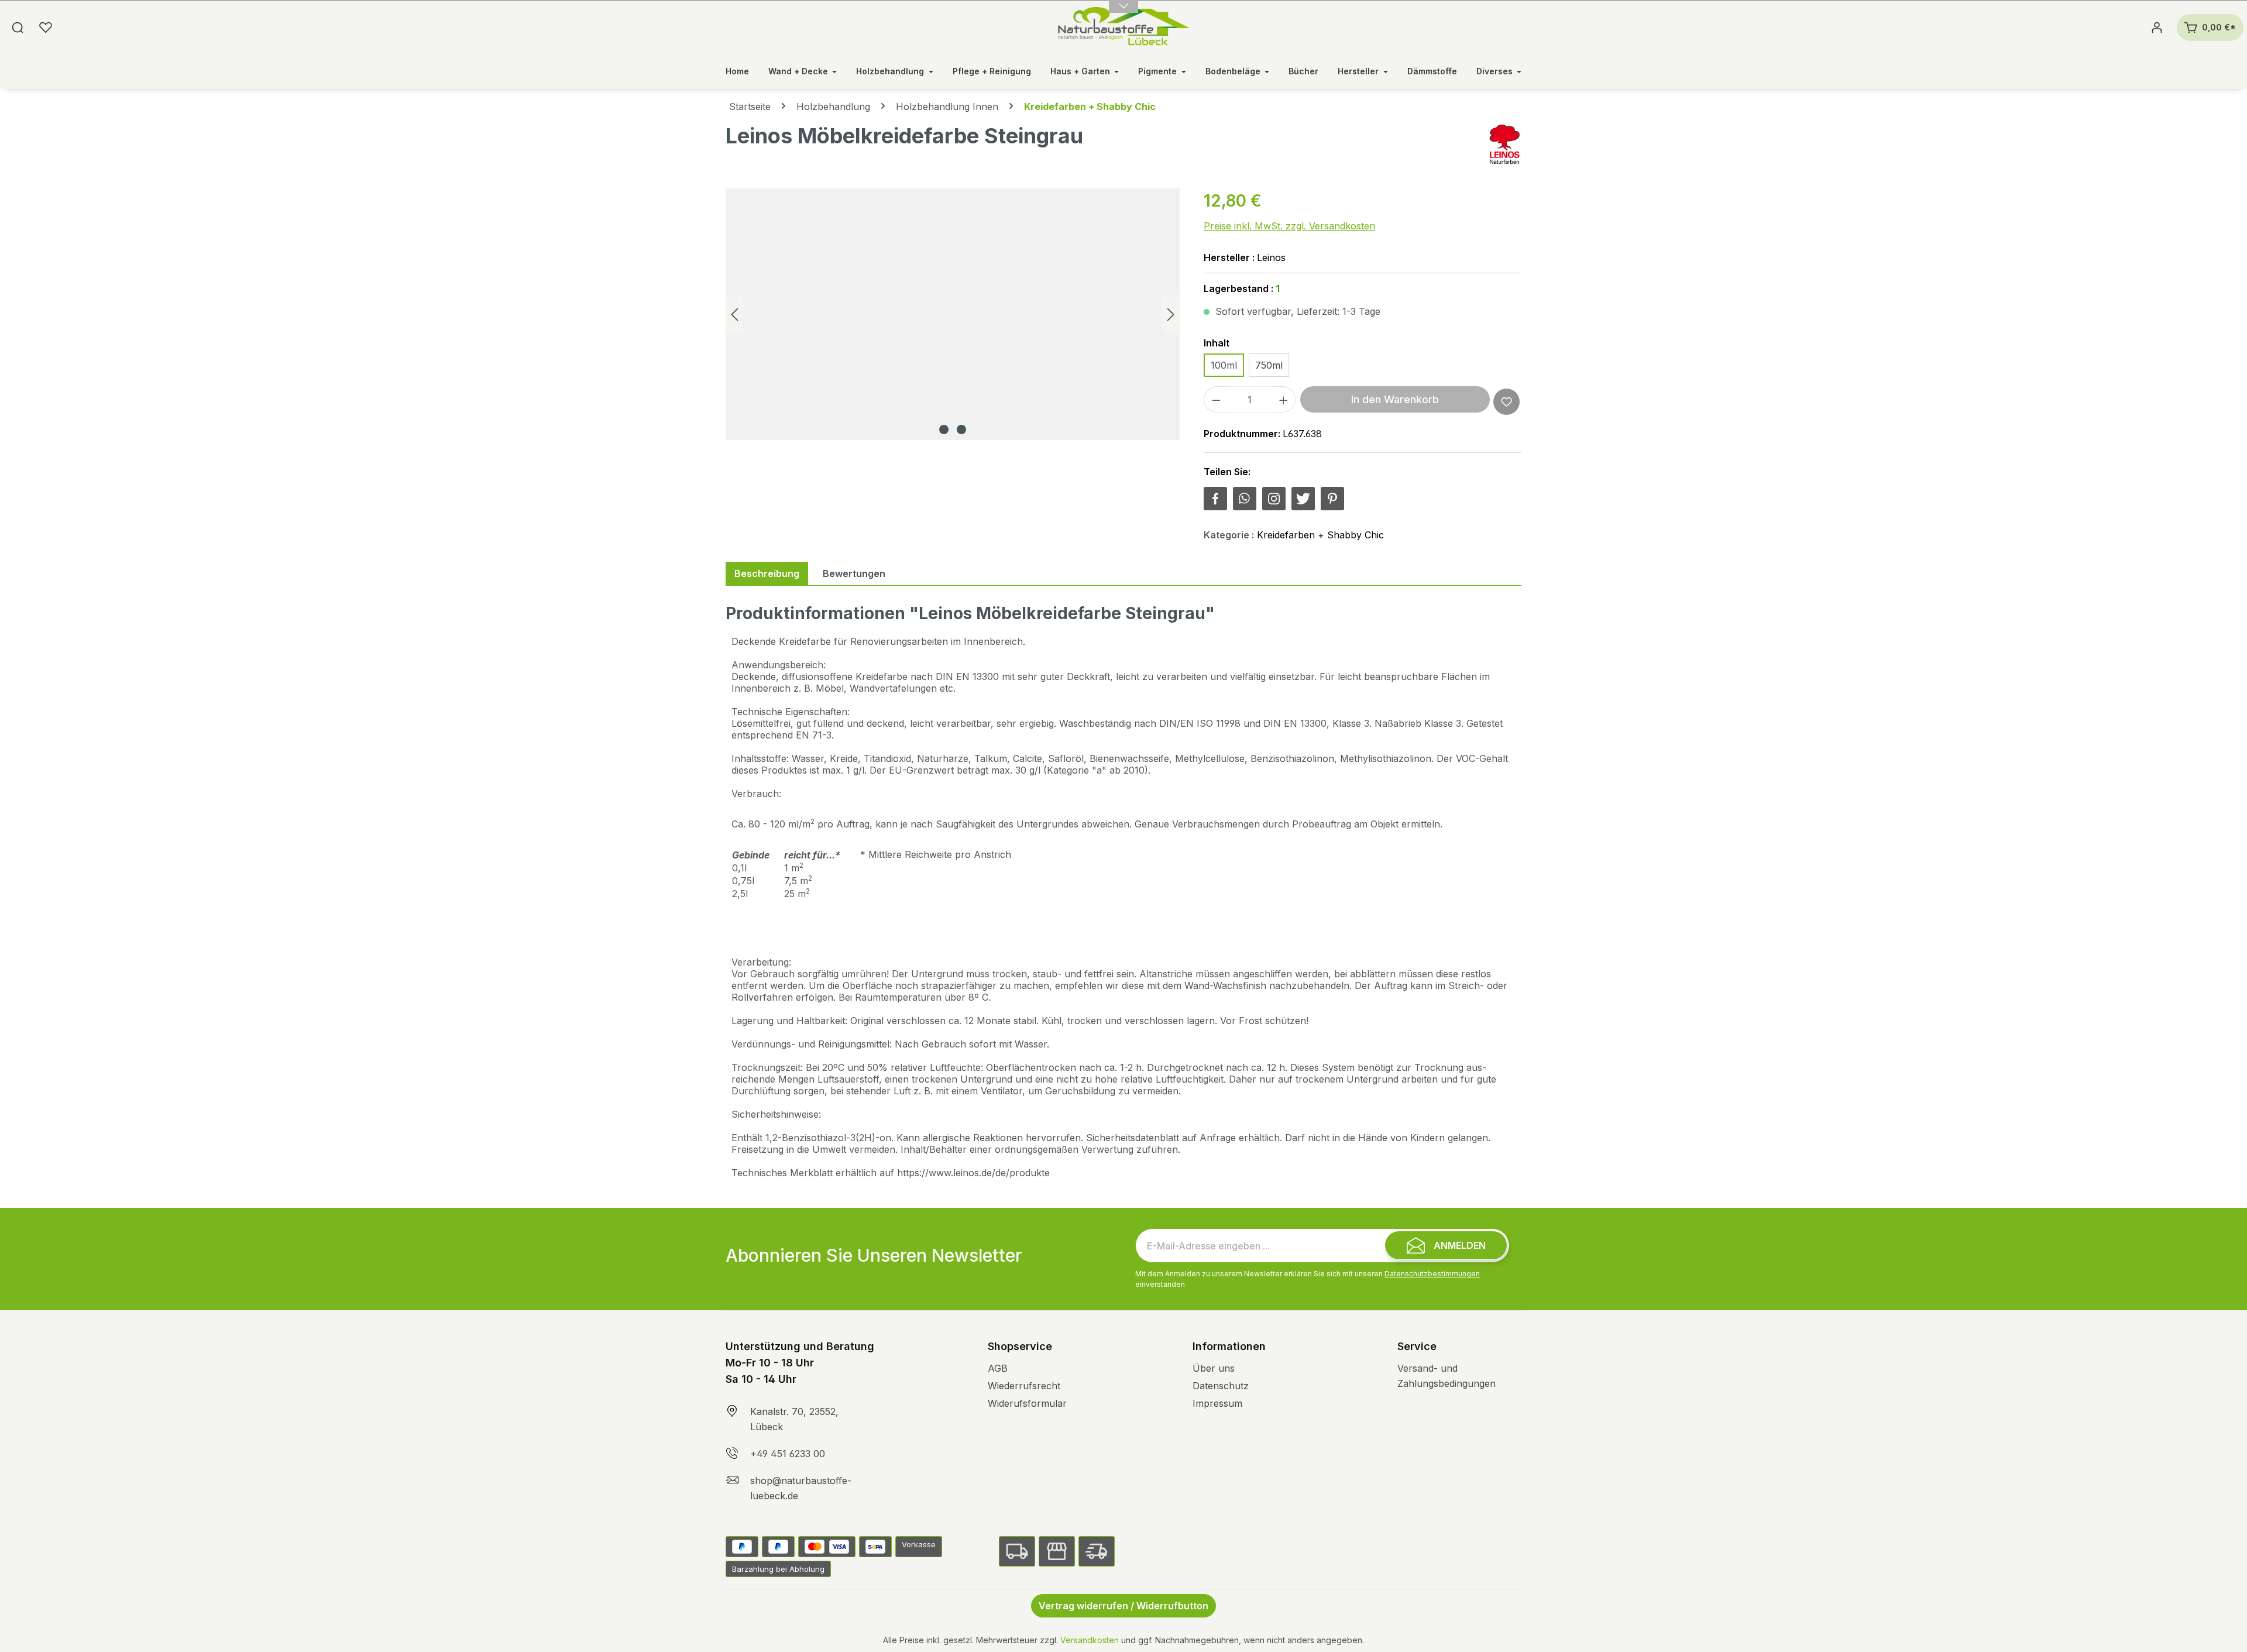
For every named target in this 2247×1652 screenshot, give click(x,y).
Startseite (750, 107)
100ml (1224, 365)
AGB (998, 1368)
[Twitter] (1303, 499)
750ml (1269, 365)
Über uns (1214, 1368)
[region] (953, 314)
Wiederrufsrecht (1024, 1386)
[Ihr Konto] (2157, 28)
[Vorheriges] (734, 315)
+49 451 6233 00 (788, 1454)
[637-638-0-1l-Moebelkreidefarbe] (953, 314)
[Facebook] (1215, 499)
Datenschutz (1221, 1386)
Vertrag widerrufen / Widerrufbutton (1123, 1606)
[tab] (767, 573)
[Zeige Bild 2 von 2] (961, 430)
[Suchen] (18, 28)
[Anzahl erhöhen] (1284, 399)
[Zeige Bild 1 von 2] (944, 430)
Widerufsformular (1027, 1403)
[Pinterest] (1332, 499)
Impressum (1217, 1403)
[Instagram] (1274, 499)
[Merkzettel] (46, 28)
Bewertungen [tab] (854, 573)
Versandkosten (1090, 1640)
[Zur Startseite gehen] (1124, 28)
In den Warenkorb (1395, 399)
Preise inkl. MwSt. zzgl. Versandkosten (1289, 226)
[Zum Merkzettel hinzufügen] (1506, 402)
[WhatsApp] (1245, 499)
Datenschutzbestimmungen (1432, 1274)
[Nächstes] (1171, 315)
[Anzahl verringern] (1216, 399)
